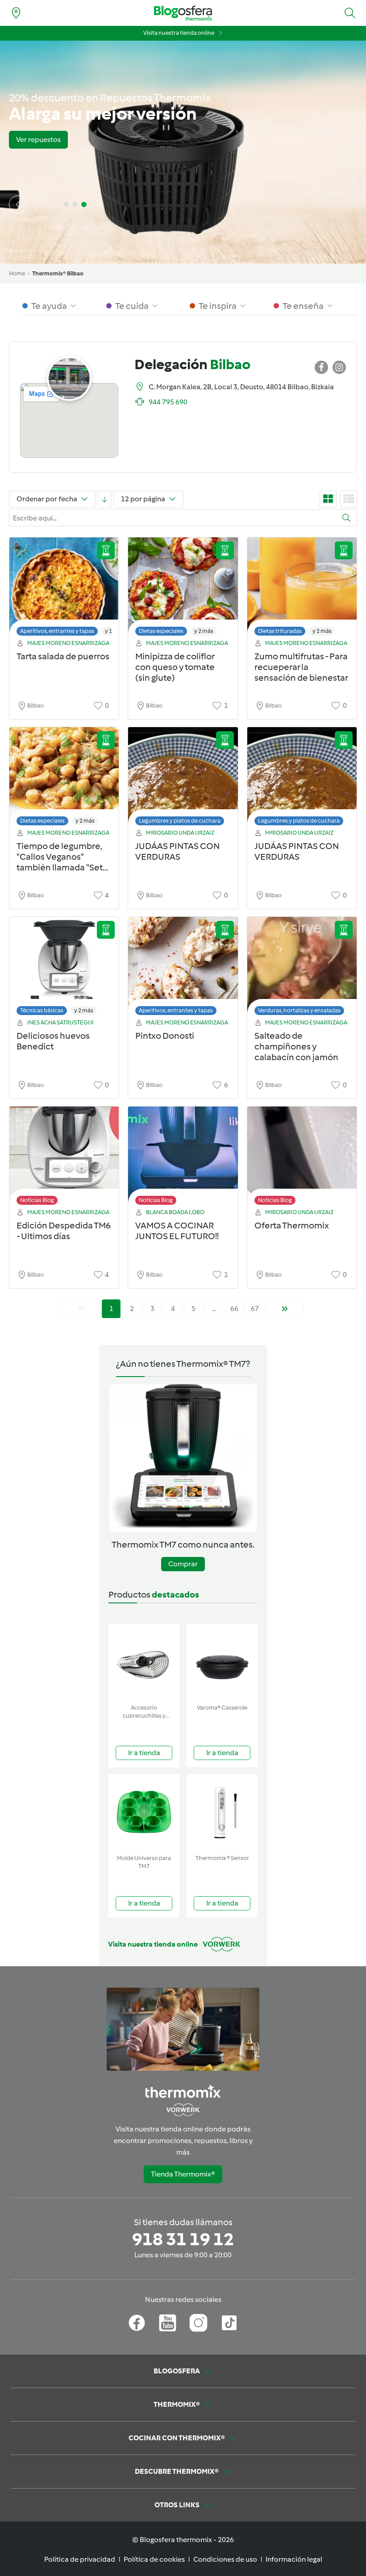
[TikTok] (229, 2323)
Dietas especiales (161, 631)
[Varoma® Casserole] (222, 1662)
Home (17, 273)
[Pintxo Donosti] (183, 968)
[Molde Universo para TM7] (144, 1812)
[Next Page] (285, 1309)
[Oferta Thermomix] (302, 1158)
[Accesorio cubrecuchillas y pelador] (144, 1662)
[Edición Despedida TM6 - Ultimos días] (64, 1158)
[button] (350, 13)
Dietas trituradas (280, 631)
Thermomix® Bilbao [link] (58, 273)
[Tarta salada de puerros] (64, 589)
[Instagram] (198, 2323)
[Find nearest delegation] (16, 13)
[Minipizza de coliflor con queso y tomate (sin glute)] (183, 589)
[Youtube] (168, 2323)
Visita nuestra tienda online (179, 33)
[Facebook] (137, 2323)
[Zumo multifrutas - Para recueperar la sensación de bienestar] (302, 589)
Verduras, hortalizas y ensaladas (299, 1010)
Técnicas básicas (42, 1010)
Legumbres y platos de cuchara (180, 821)
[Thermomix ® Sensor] (222, 1812)
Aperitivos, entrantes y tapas (57, 631)
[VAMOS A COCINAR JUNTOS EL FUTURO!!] (183, 1158)
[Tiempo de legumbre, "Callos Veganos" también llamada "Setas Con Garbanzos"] (64, 779)
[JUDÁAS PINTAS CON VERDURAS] (183, 779)
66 (234, 1309)
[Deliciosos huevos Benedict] (64, 968)
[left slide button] (18, 204)
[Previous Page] (81, 1309)
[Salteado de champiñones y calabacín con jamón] (302, 968)
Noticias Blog (37, 1200)
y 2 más (204, 631)
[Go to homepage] (183, 13)
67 (255, 1309)
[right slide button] (43, 204)
